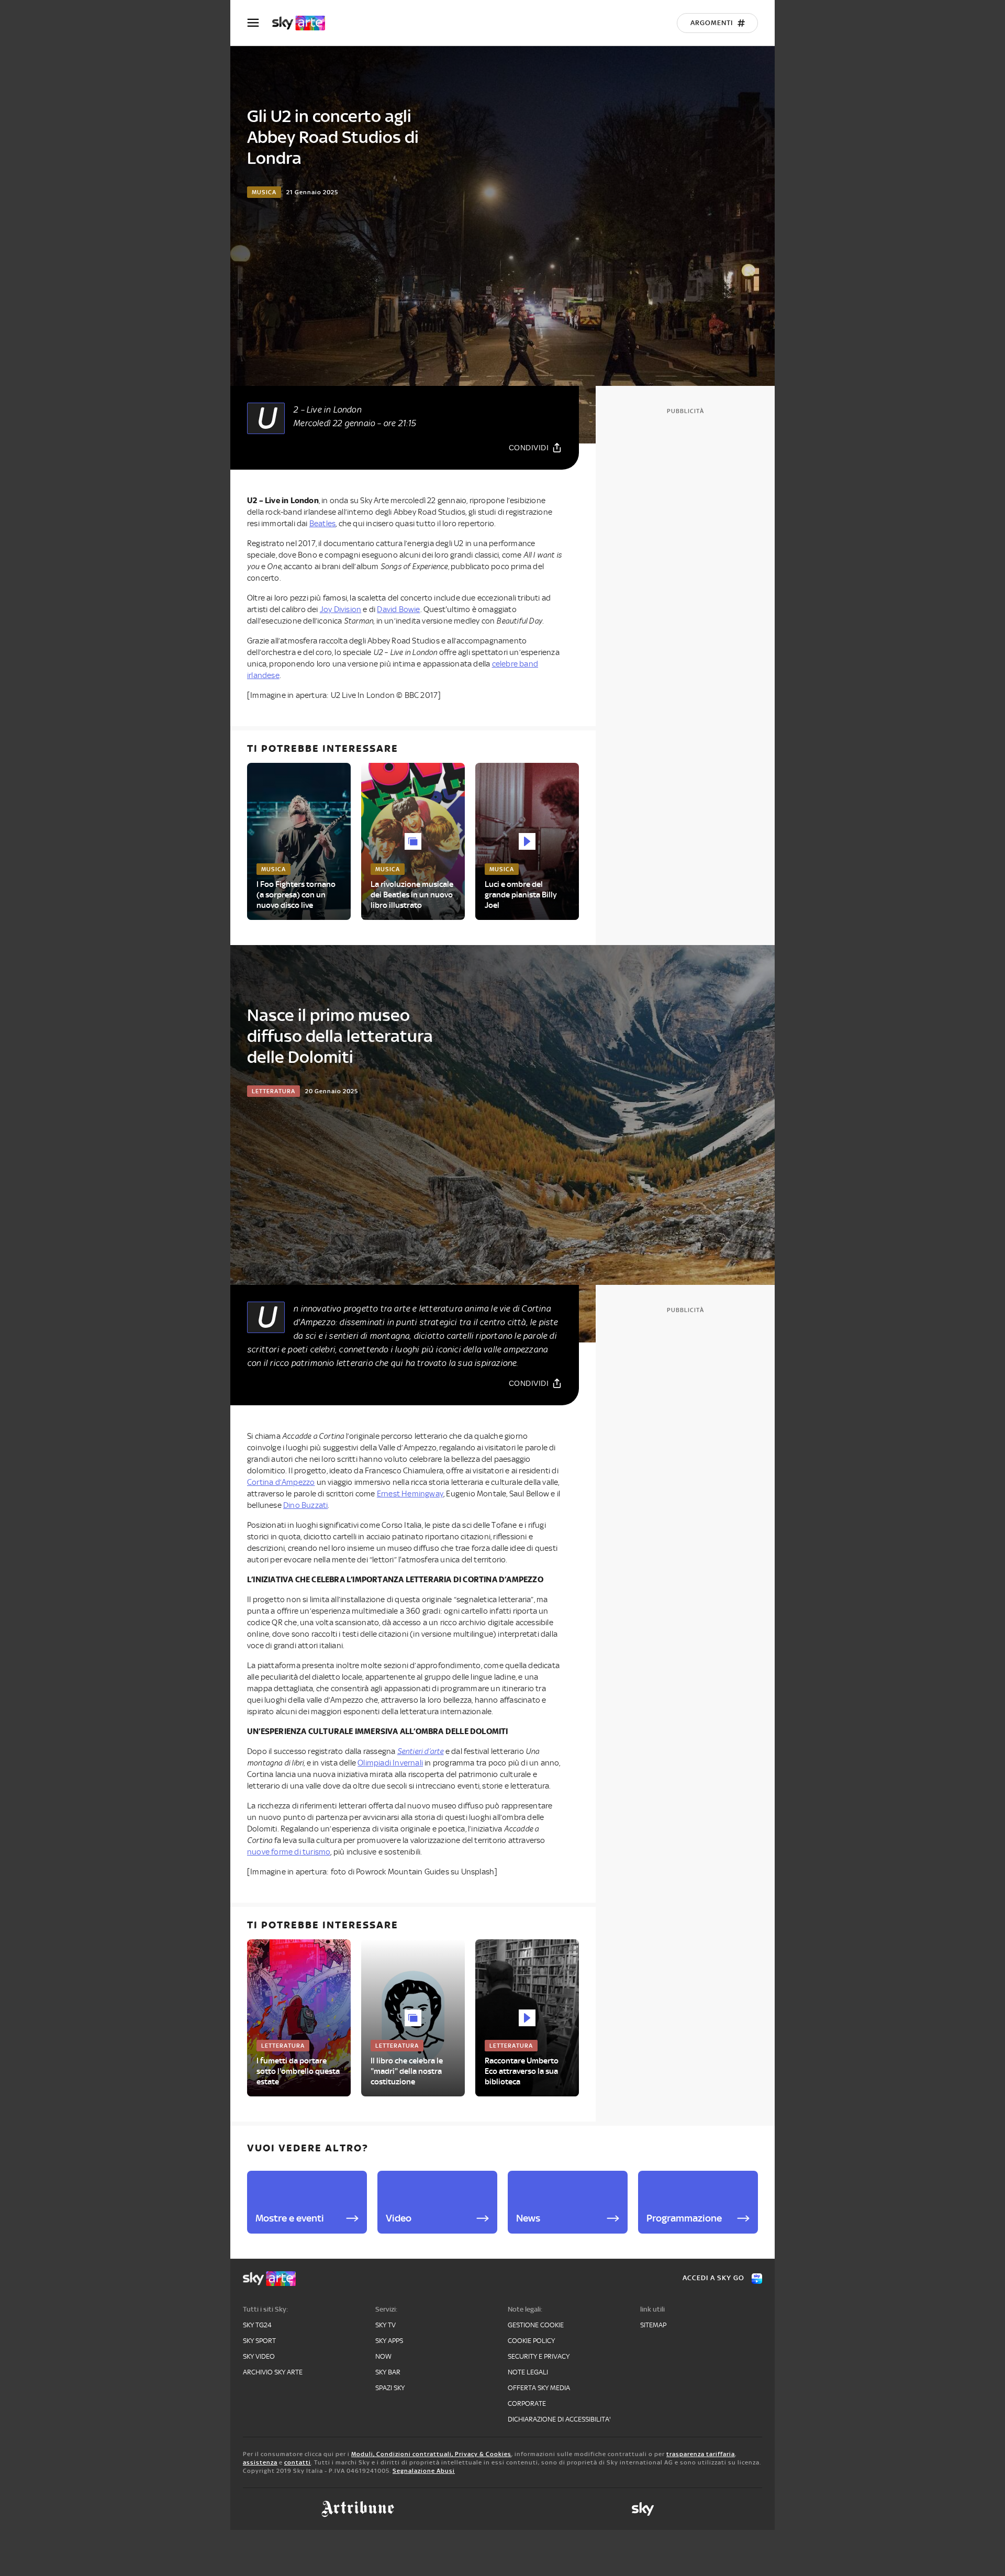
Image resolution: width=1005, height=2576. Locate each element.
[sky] (643, 2509)
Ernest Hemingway (410, 1494)
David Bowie (398, 609)
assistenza (260, 2462)
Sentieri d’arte (421, 1751)
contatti (298, 2462)
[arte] (304, 23)
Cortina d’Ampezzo (281, 1482)
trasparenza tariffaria (701, 2454)
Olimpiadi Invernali (390, 1763)
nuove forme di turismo (289, 1852)
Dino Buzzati (305, 1505)
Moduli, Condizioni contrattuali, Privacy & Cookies (431, 2454)
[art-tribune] (358, 2509)
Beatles (322, 524)
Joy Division (340, 609)
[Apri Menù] (260, 23)
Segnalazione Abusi (424, 2471)
